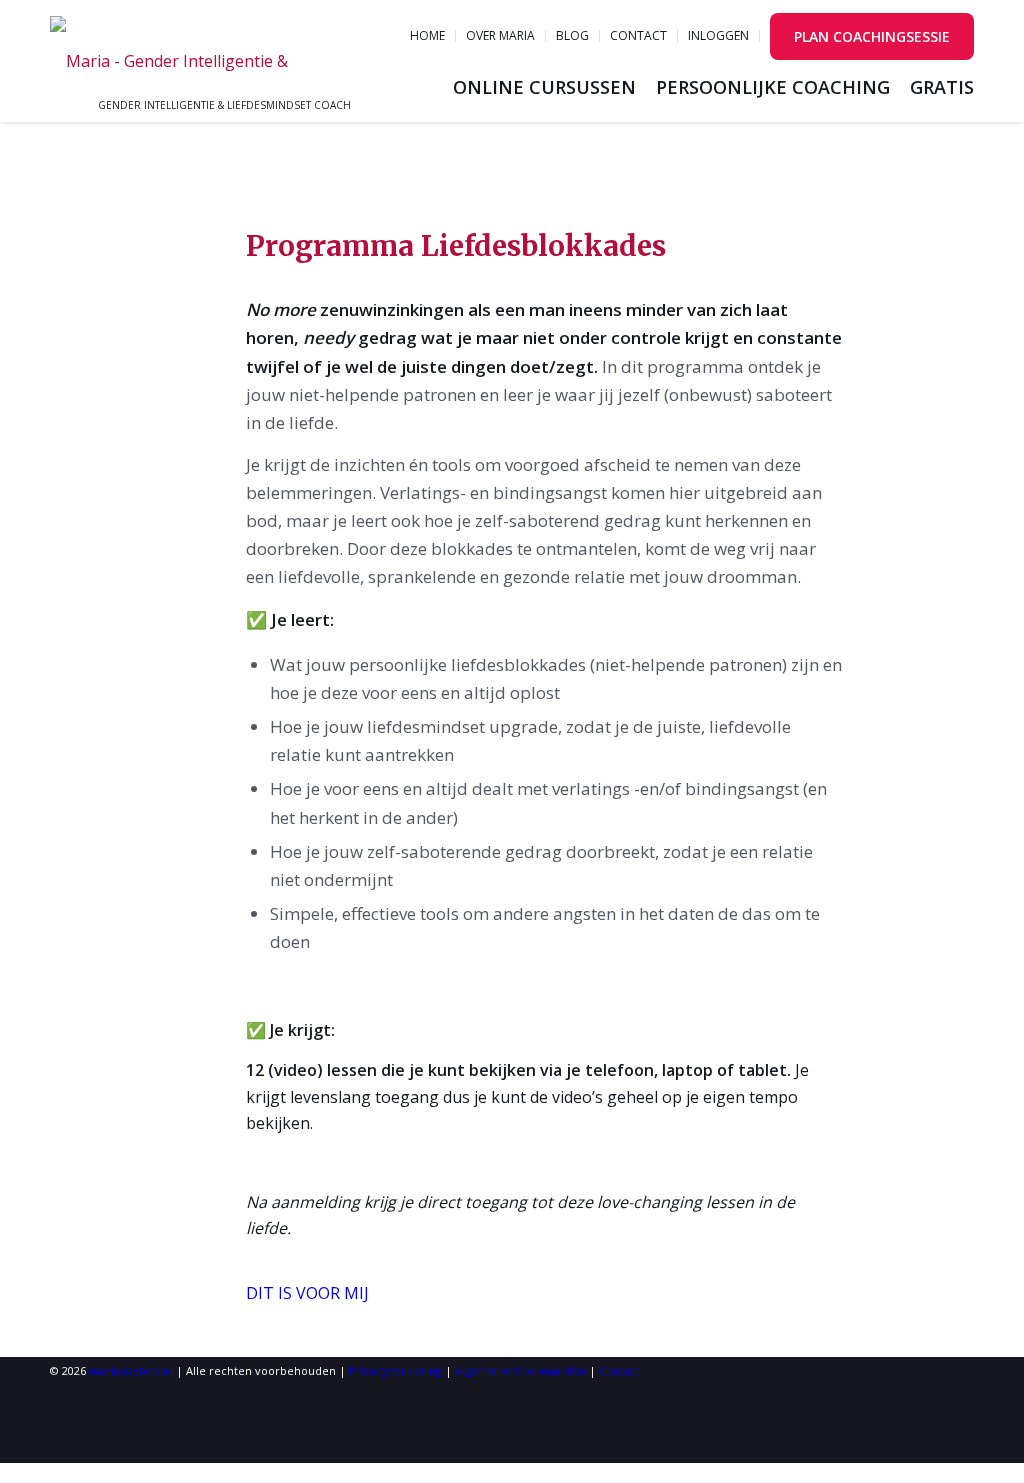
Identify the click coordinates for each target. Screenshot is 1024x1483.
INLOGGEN (718, 35)
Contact (638, 35)
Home (427, 35)
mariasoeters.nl (131, 1370)
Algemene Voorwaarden (520, 1370)
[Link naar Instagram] (61, 1422)
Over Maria (500, 35)
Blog (572, 35)
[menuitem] (428, 36)
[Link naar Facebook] (61, 1449)
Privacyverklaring (395, 1370)
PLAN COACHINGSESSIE (872, 36)
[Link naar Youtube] (61, 1396)
